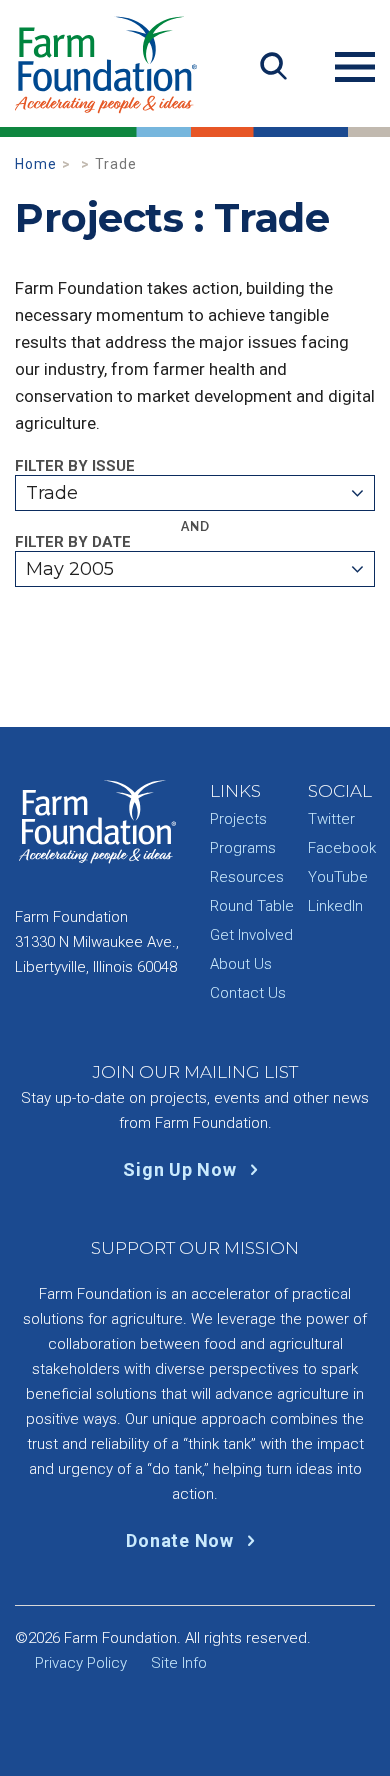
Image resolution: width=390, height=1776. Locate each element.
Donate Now (182, 1540)
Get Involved (251, 935)
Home (36, 164)
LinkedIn (335, 906)
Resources (247, 877)
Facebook (342, 848)
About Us (241, 964)
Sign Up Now (182, 1169)
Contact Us (248, 993)
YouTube (338, 877)
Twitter (331, 819)
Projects (238, 819)
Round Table (252, 906)
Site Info (179, 1663)
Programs (243, 848)
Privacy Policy (81, 1663)
